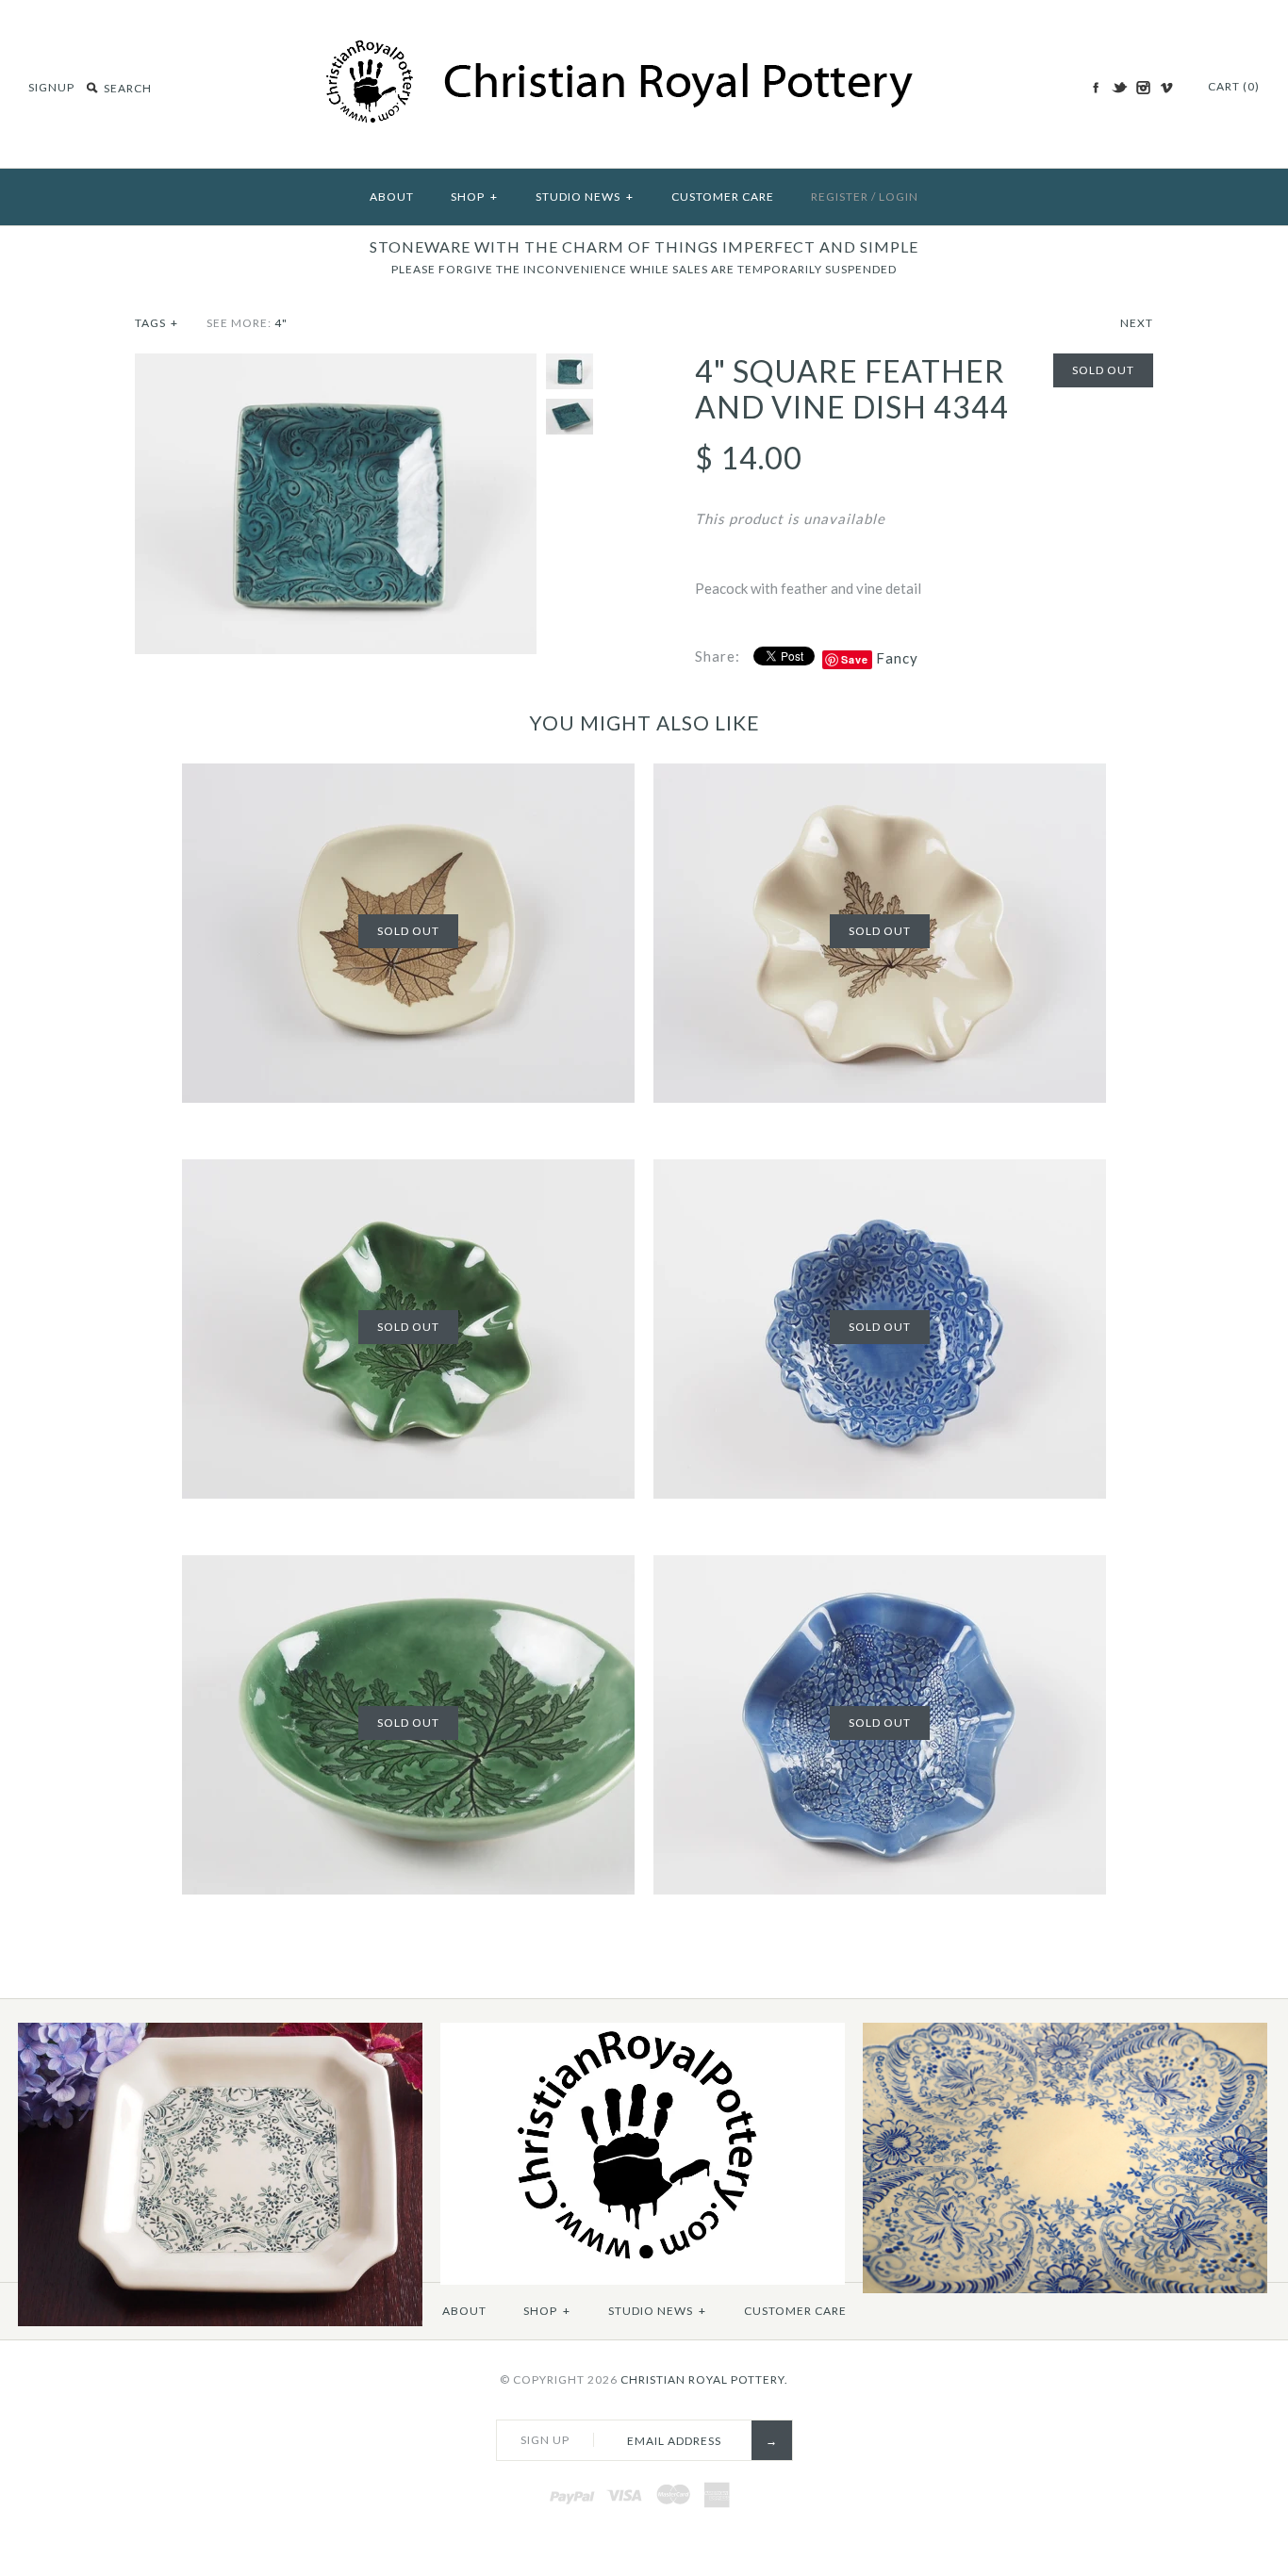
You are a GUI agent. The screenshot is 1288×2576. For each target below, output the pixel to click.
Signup (51, 87)
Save (855, 659)
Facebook (1096, 88)
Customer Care (723, 197)
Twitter (1119, 88)
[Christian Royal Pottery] (644, 49)
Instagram (1143, 88)
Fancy (897, 658)
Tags (157, 323)
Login (899, 197)
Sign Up (545, 2440)
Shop (474, 197)
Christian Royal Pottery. (704, 2379)
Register (840, 197)
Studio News (585, 197)
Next (1137, 323)
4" (281, 323)
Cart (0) (1234, 86)
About (392, 197)
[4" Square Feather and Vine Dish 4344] (336, 365)
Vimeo (1166, 88)
